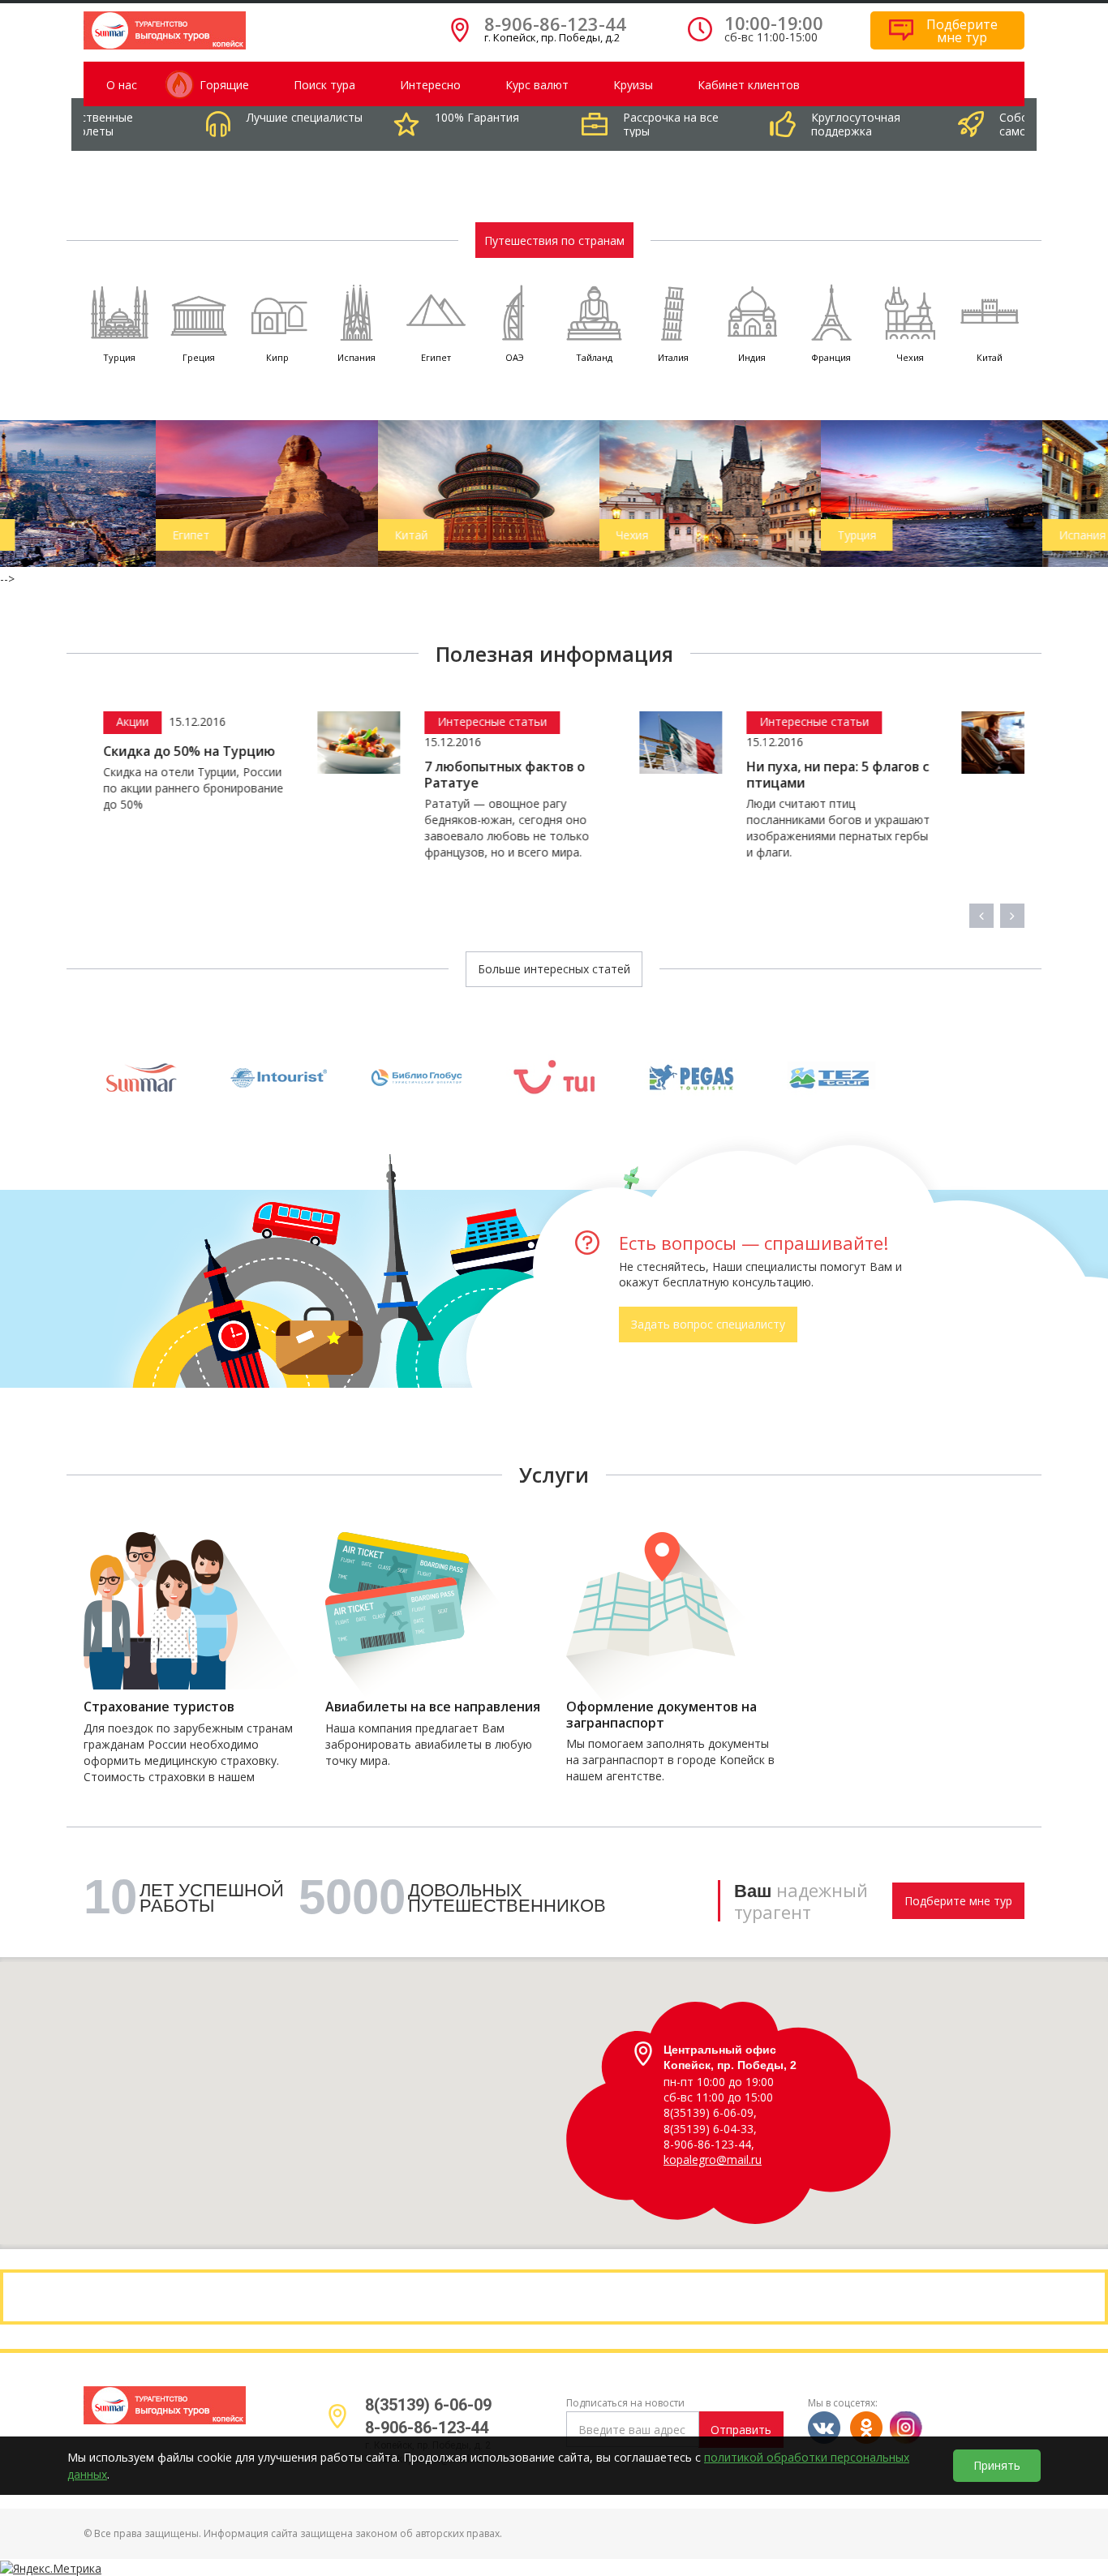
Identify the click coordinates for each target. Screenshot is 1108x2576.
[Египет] (116, 492)
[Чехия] (559, 492)
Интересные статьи (267, 721)
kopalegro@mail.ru (713, 2160)
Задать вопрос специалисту (708, 1324)
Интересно (430, 85)
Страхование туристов (159, 1707)
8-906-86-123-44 (555, 24)
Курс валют (537, 85)
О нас (122, 85)
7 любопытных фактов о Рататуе (280, 775)
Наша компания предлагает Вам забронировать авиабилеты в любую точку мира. (429, 1744)
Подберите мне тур (958, 1901)
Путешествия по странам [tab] (554, 240)
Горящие (224, 85)
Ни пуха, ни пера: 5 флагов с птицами (612, 775)
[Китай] (338, 492)
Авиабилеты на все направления (433, 1707)
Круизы (633, 85)
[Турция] (781, 492)
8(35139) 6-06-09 (428, 2405)
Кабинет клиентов (749, 85)
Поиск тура (324, 85)
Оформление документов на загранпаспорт (661, 1715)
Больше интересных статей (554, 969)
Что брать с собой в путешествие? (908, 775)
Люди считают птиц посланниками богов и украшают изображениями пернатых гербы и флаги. (612, 828)
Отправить (741, 2430)
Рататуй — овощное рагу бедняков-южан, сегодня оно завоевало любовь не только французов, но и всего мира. (282, 828)
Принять (997, 2465)
